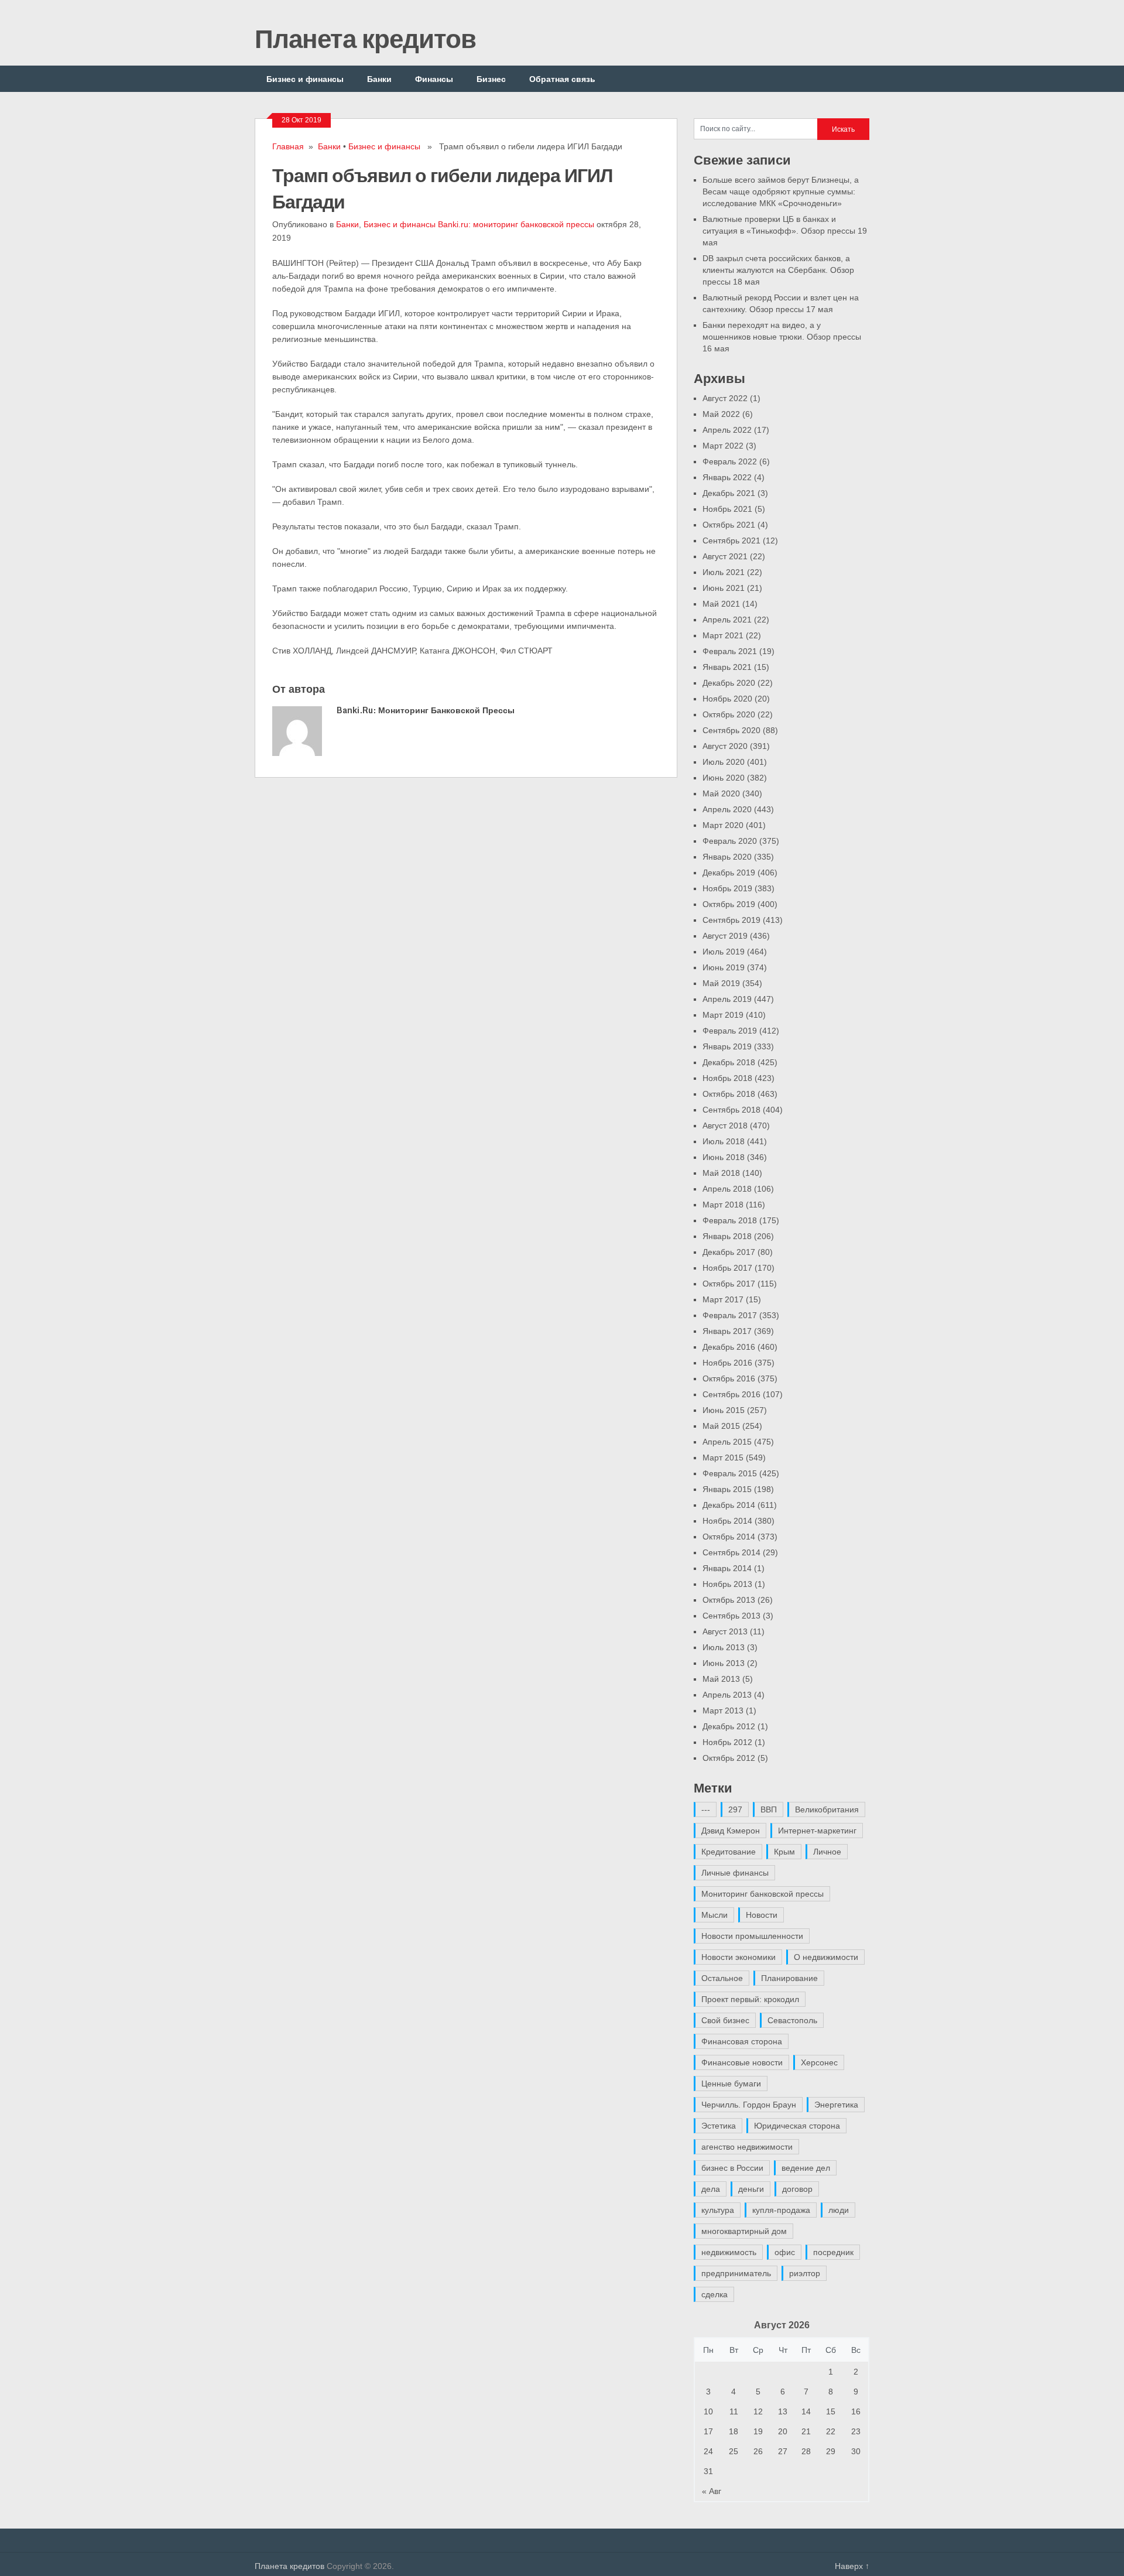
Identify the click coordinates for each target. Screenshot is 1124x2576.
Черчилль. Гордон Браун (749, 2105)
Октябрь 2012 (729, 1758)
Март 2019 (723, 1015)
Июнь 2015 (724, 1410)
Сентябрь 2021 (731, 540)
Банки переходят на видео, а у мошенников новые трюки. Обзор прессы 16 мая (782, 337)
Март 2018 (723, 1205)
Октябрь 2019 (729, 904)
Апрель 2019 (727, 999)
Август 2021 (725, 556)
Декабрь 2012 (729, 1726)
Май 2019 (721, 983)
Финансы (434, 79)
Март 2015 (723, 1458)
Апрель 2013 (727, 1695)
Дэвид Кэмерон (731, 1831)
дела (711, 2189)
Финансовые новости (742, 2062)
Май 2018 (721, 1173)
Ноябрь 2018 (727, 1078)
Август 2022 (725, 398)
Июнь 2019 (724, 967)
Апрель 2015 (727, 1442)
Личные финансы (735, 1873)
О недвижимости (826, 1957)
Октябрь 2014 (729, 1537)
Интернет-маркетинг (817, 1831)
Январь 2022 (727, 477)
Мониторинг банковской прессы (763, 1894)
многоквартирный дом (744, 2231)
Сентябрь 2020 (731, 730)
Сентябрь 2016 (731, 1394)
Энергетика (836, 2105)
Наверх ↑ (852, 2566)
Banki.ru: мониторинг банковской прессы (516, 224)
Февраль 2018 (730, 1220)
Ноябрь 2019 (727, 888)
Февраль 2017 (730, 1315)
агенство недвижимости (747, 2147)
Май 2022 (721, 414)
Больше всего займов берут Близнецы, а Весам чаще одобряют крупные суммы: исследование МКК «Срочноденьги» (781, 191)
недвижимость (729, 2252)
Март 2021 (723, 635)
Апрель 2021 (727, 620)
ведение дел (806, 2168)
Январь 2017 (727, 1331)
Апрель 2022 (727, 430)
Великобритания (827, 1809)
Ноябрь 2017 (727, 1268)
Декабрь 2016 (729, 1347)
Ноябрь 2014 (727, 1521)
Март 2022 (723, 446)
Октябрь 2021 (729, 525)
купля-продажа (781, 2210)
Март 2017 (723, 1299)
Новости (762, 1915)
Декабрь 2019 (729, 873)
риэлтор (805, 2273)
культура (718, 2210)
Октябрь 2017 (729, 1284)
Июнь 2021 (724, 588)
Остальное (722, 1978)
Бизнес (491, 79)
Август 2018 (725, 1125)
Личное (827, 1852)
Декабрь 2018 (729, 1062)
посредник (833, 2252)
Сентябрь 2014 (731, 1552)
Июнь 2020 (724, 778)
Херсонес (819, 2062)
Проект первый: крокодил (750, 1999)
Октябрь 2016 (729, 1378)
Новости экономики (739, 1957)
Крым (784, 1852)
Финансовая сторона (742, 2041)
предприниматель (736, 2273)
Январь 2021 (727, 667)
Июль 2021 (724, 572)
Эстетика (719, 2126)
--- (706, 1809)
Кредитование (729, 1852)
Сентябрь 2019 (731, 920)
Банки (379, 79)
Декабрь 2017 (729, 1252)
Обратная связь (562, 79)
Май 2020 (721, 793)
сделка (715, 2294)
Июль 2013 (724, 1647)
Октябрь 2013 (729, 1600)
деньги (751, 2189)
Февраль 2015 (730, 1473)
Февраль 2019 (730, 1031)
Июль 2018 (724, 1141)
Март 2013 (723, 1711)
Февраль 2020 (730, 841)
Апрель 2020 (727, 809)
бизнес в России (732, 2168)
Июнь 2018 (724, 1157)
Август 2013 (725, 1631)
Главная (288, 146)
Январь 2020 (727, 857)
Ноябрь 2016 (727, 1363)
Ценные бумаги (731, 2084)
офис (785, 2252)
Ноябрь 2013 (727, 1584)
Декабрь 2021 (729, 493)
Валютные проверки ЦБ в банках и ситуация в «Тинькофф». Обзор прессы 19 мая (785, 231)
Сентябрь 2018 (731, 1110)
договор (797, 2189)
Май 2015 (721, 1426)
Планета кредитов (365, 38)
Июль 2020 (724, 762)
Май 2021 (721, 604)
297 (735, 1809)
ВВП (769, 1809)
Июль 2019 (724, 952)
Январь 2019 (727, 1046)
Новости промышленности (752, 1936)
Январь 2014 (727, 1568)
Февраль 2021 (730, 651)
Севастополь (792, 2020)
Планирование (789, 1978)
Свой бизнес (725, 2020)
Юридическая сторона (797, 2126)
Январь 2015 (727, 1489)
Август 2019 (725, 936)
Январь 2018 (727, 1236)
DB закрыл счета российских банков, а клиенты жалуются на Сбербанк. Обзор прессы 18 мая (778, 270)
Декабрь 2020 (729, 683)
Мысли (715, 1915)
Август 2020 (725, 746)
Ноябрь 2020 (727, 699)
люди (839, 2210)
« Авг (712, 2491)
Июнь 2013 (724, 1663)
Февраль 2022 (730, 461)
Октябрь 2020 (729, 714)
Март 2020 (723, 825)
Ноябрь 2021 (727, 509)
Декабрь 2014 (729, 1505)
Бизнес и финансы (305, 79)
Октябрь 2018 (729, 1094)
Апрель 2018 (727, 1189)
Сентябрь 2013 (731, 1616)
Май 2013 (721, 1679)
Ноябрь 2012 (727, 1742)
